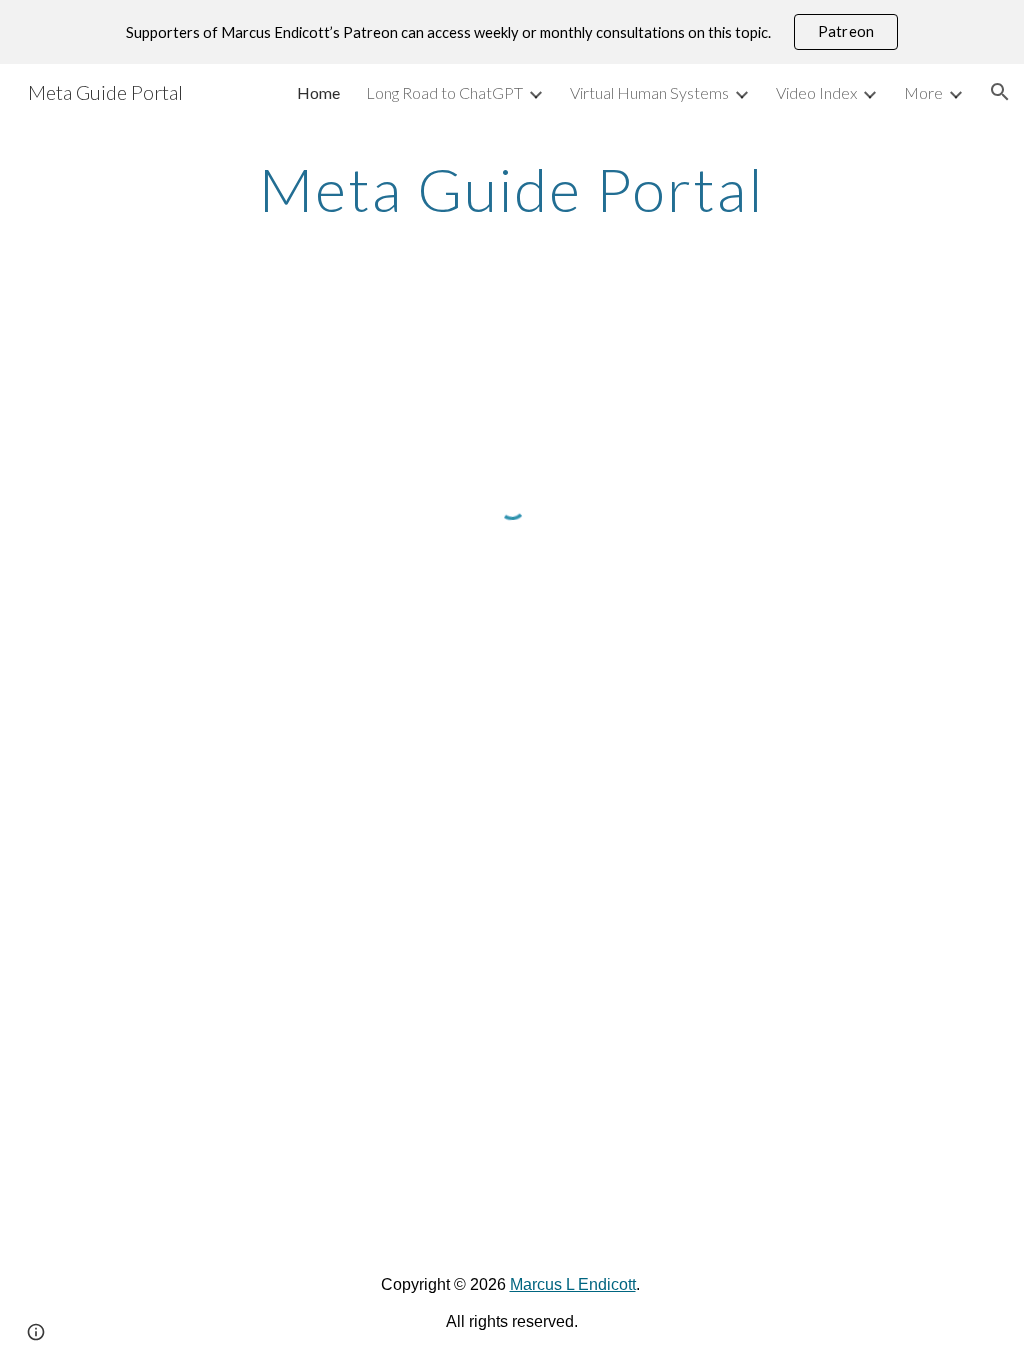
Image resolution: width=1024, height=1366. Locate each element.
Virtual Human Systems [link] (649, 92)
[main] (511, 189)
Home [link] (318, 92)
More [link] (923, 92)
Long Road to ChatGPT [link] (444, 92)
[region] (512, 32)
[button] (1000, 92)
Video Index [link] (816, 92)
